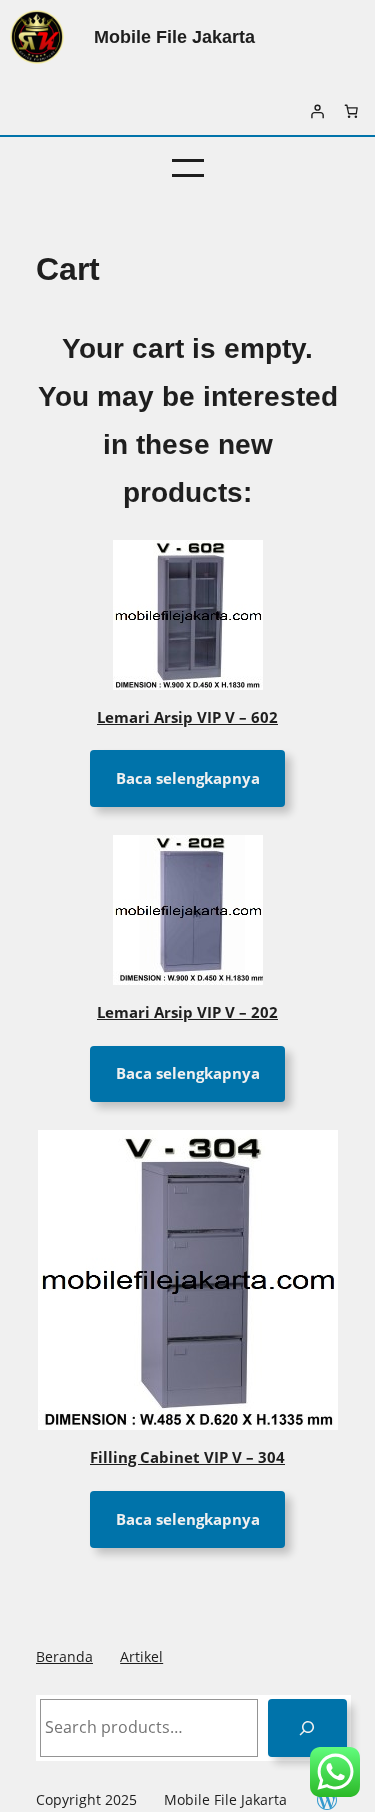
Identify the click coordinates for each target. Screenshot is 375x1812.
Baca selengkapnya (188, 778)
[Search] (307, 1727)
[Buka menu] (188, 168)
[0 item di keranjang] (351, 111)
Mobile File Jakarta (174, 37)
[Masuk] (317, 111)
